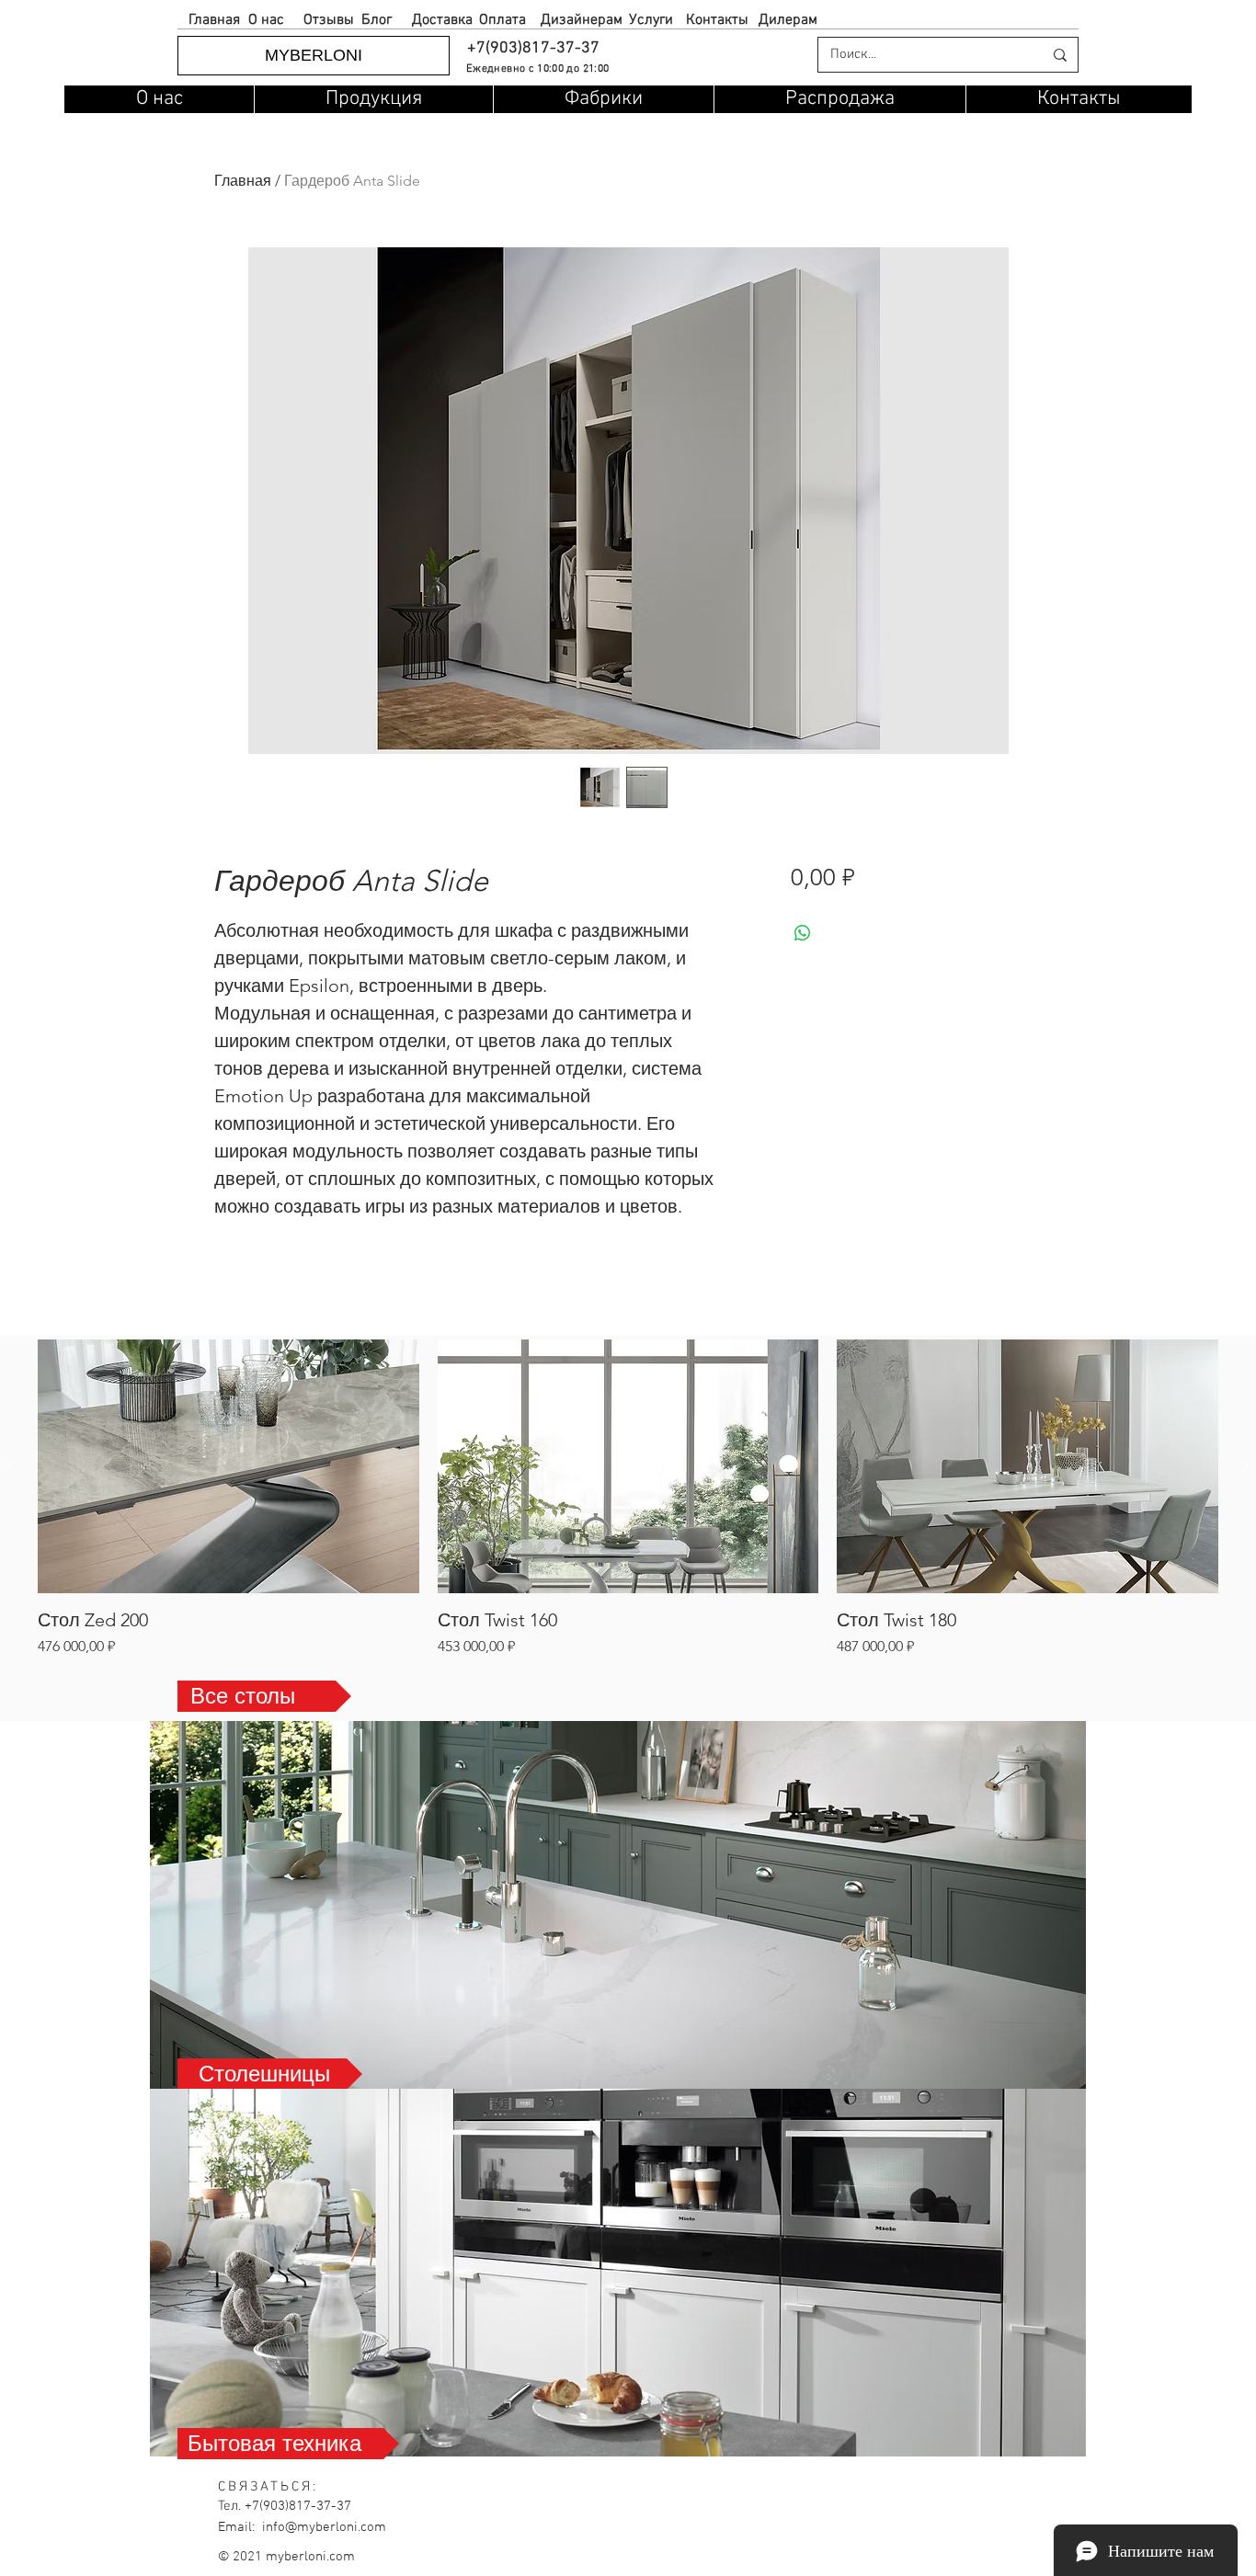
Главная (243, 181)
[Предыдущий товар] (11, 1465)
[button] (532, 48)
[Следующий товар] (1245, 1465)
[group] (628, 1498)
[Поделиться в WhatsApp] (803, 933)
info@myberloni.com (324, 2527)
